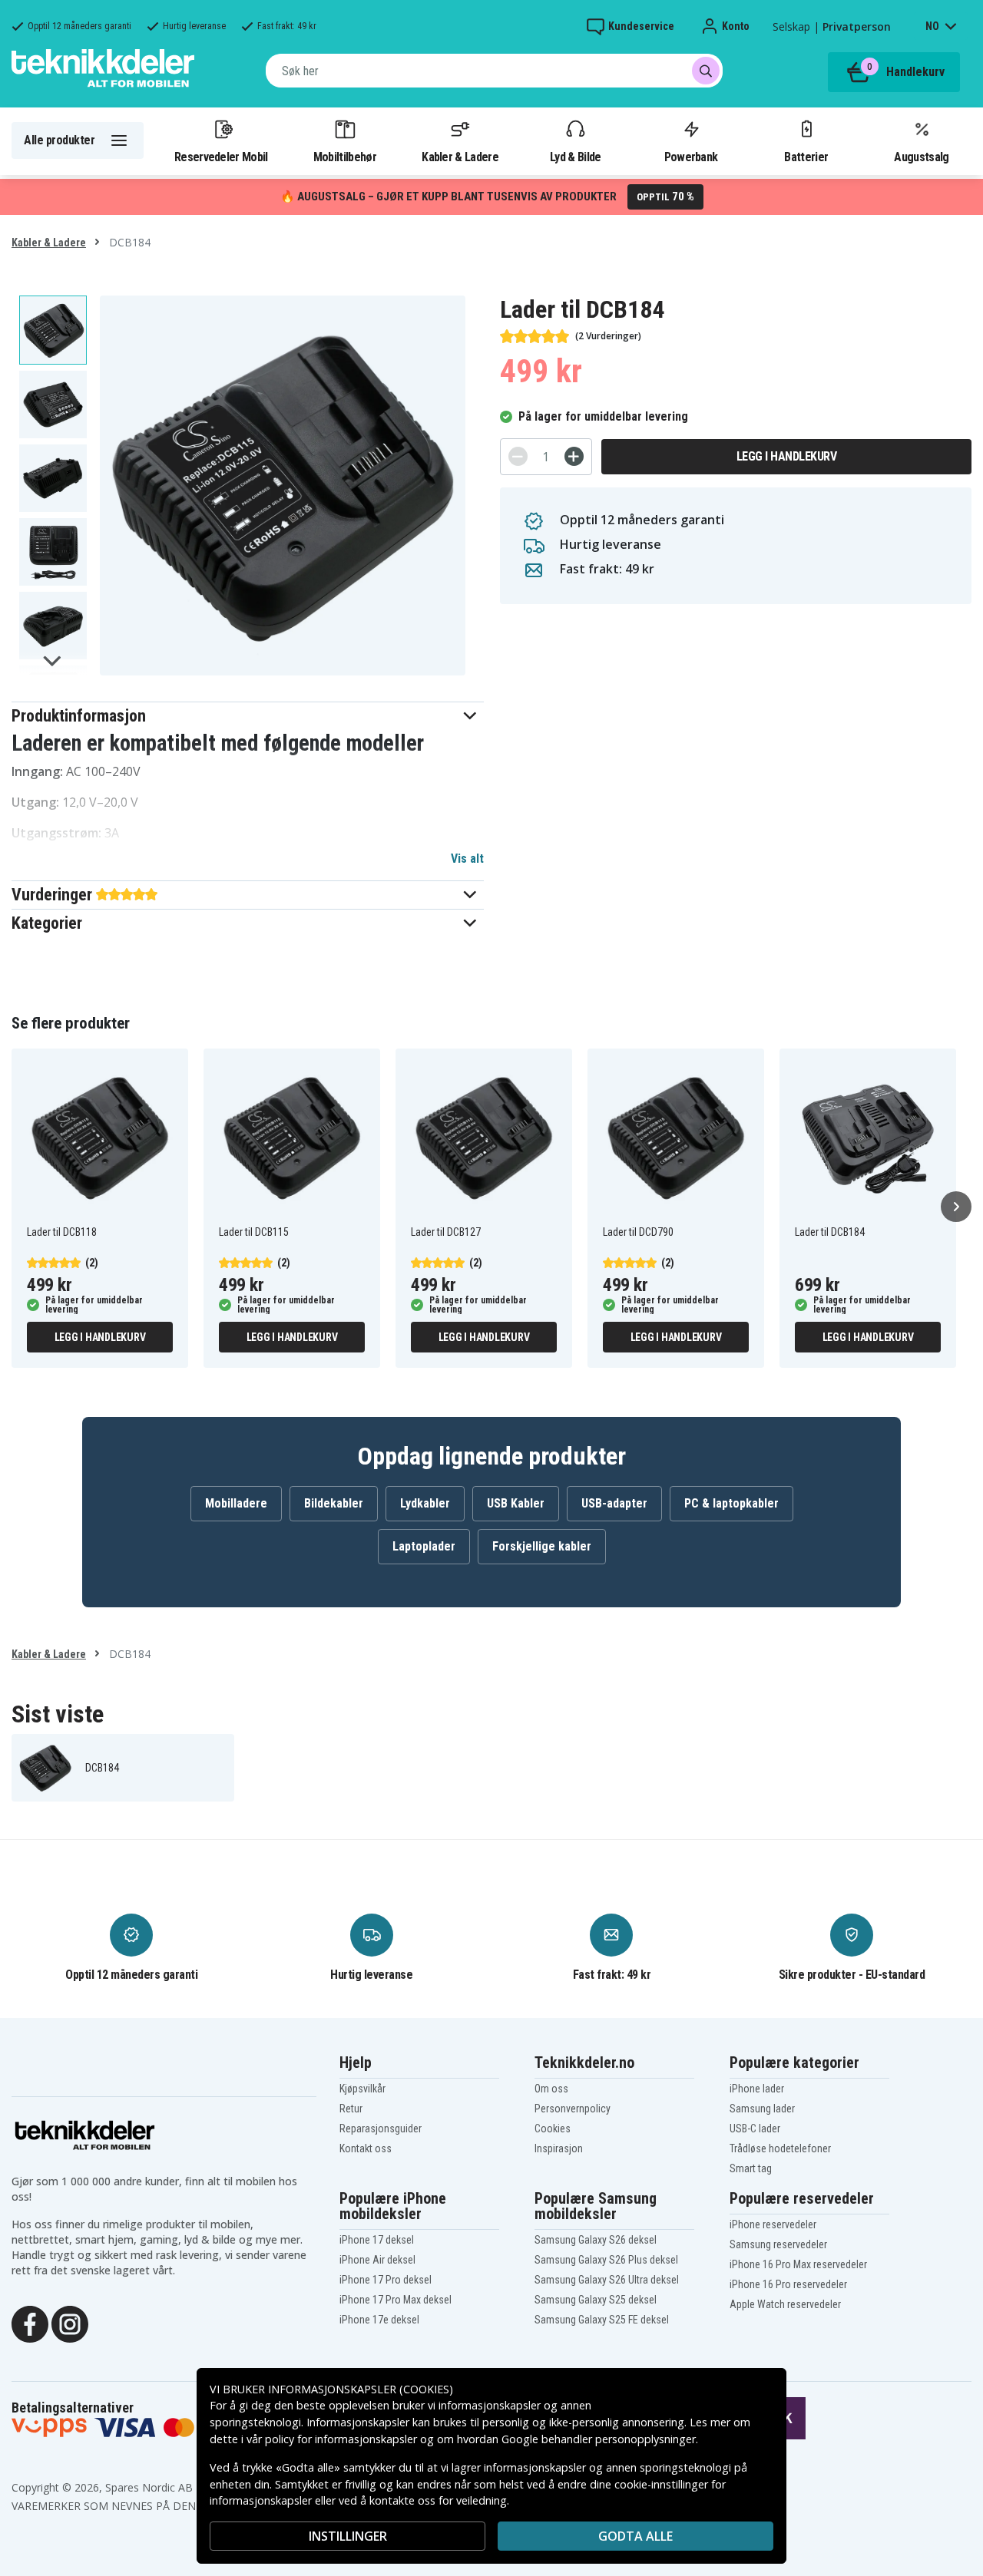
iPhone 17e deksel (379, 2320)
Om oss (551, 2089)
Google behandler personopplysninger (599, 2439)
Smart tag (751, 2168)
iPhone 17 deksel (377, 2240)
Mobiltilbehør (345, 157)
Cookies (553, 2129)
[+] (574, 456)
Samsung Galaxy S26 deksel (596, 2240)
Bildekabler (334, 1503)
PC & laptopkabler (731, 1503)
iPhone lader (757, 2089)
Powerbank (691, 157)
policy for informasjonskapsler (341, 2439)
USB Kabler (516, 1503)
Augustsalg (921, 157)
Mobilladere (236, 1503)
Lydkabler (425, 1503)
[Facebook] (30, 2323)
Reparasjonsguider (381, 2129)
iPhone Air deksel (377, 2260)
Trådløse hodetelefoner (780, 2148)
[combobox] (494, 71)
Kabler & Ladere (460, 157)
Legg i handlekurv (787, 456)
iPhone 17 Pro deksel (386, 2280)
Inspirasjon (559, 2148)
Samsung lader (762, 2109)
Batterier (806, 157)
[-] (518, 456)
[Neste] (956, 1207)
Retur (351, 2109)
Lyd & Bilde (575, 157)
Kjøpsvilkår (362, 2089)
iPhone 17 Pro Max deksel (396, 2300)
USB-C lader (755, 2129)
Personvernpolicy (573, 2109)
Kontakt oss (366, 2148)
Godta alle (635, 2536)
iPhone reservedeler (773, 2224)
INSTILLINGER (348, 2536)
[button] (248, 716)
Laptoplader (424, 1546)
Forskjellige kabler (542, 1546)
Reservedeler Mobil (221, 157)
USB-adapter (614, 1503)
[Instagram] (70, 2323)
